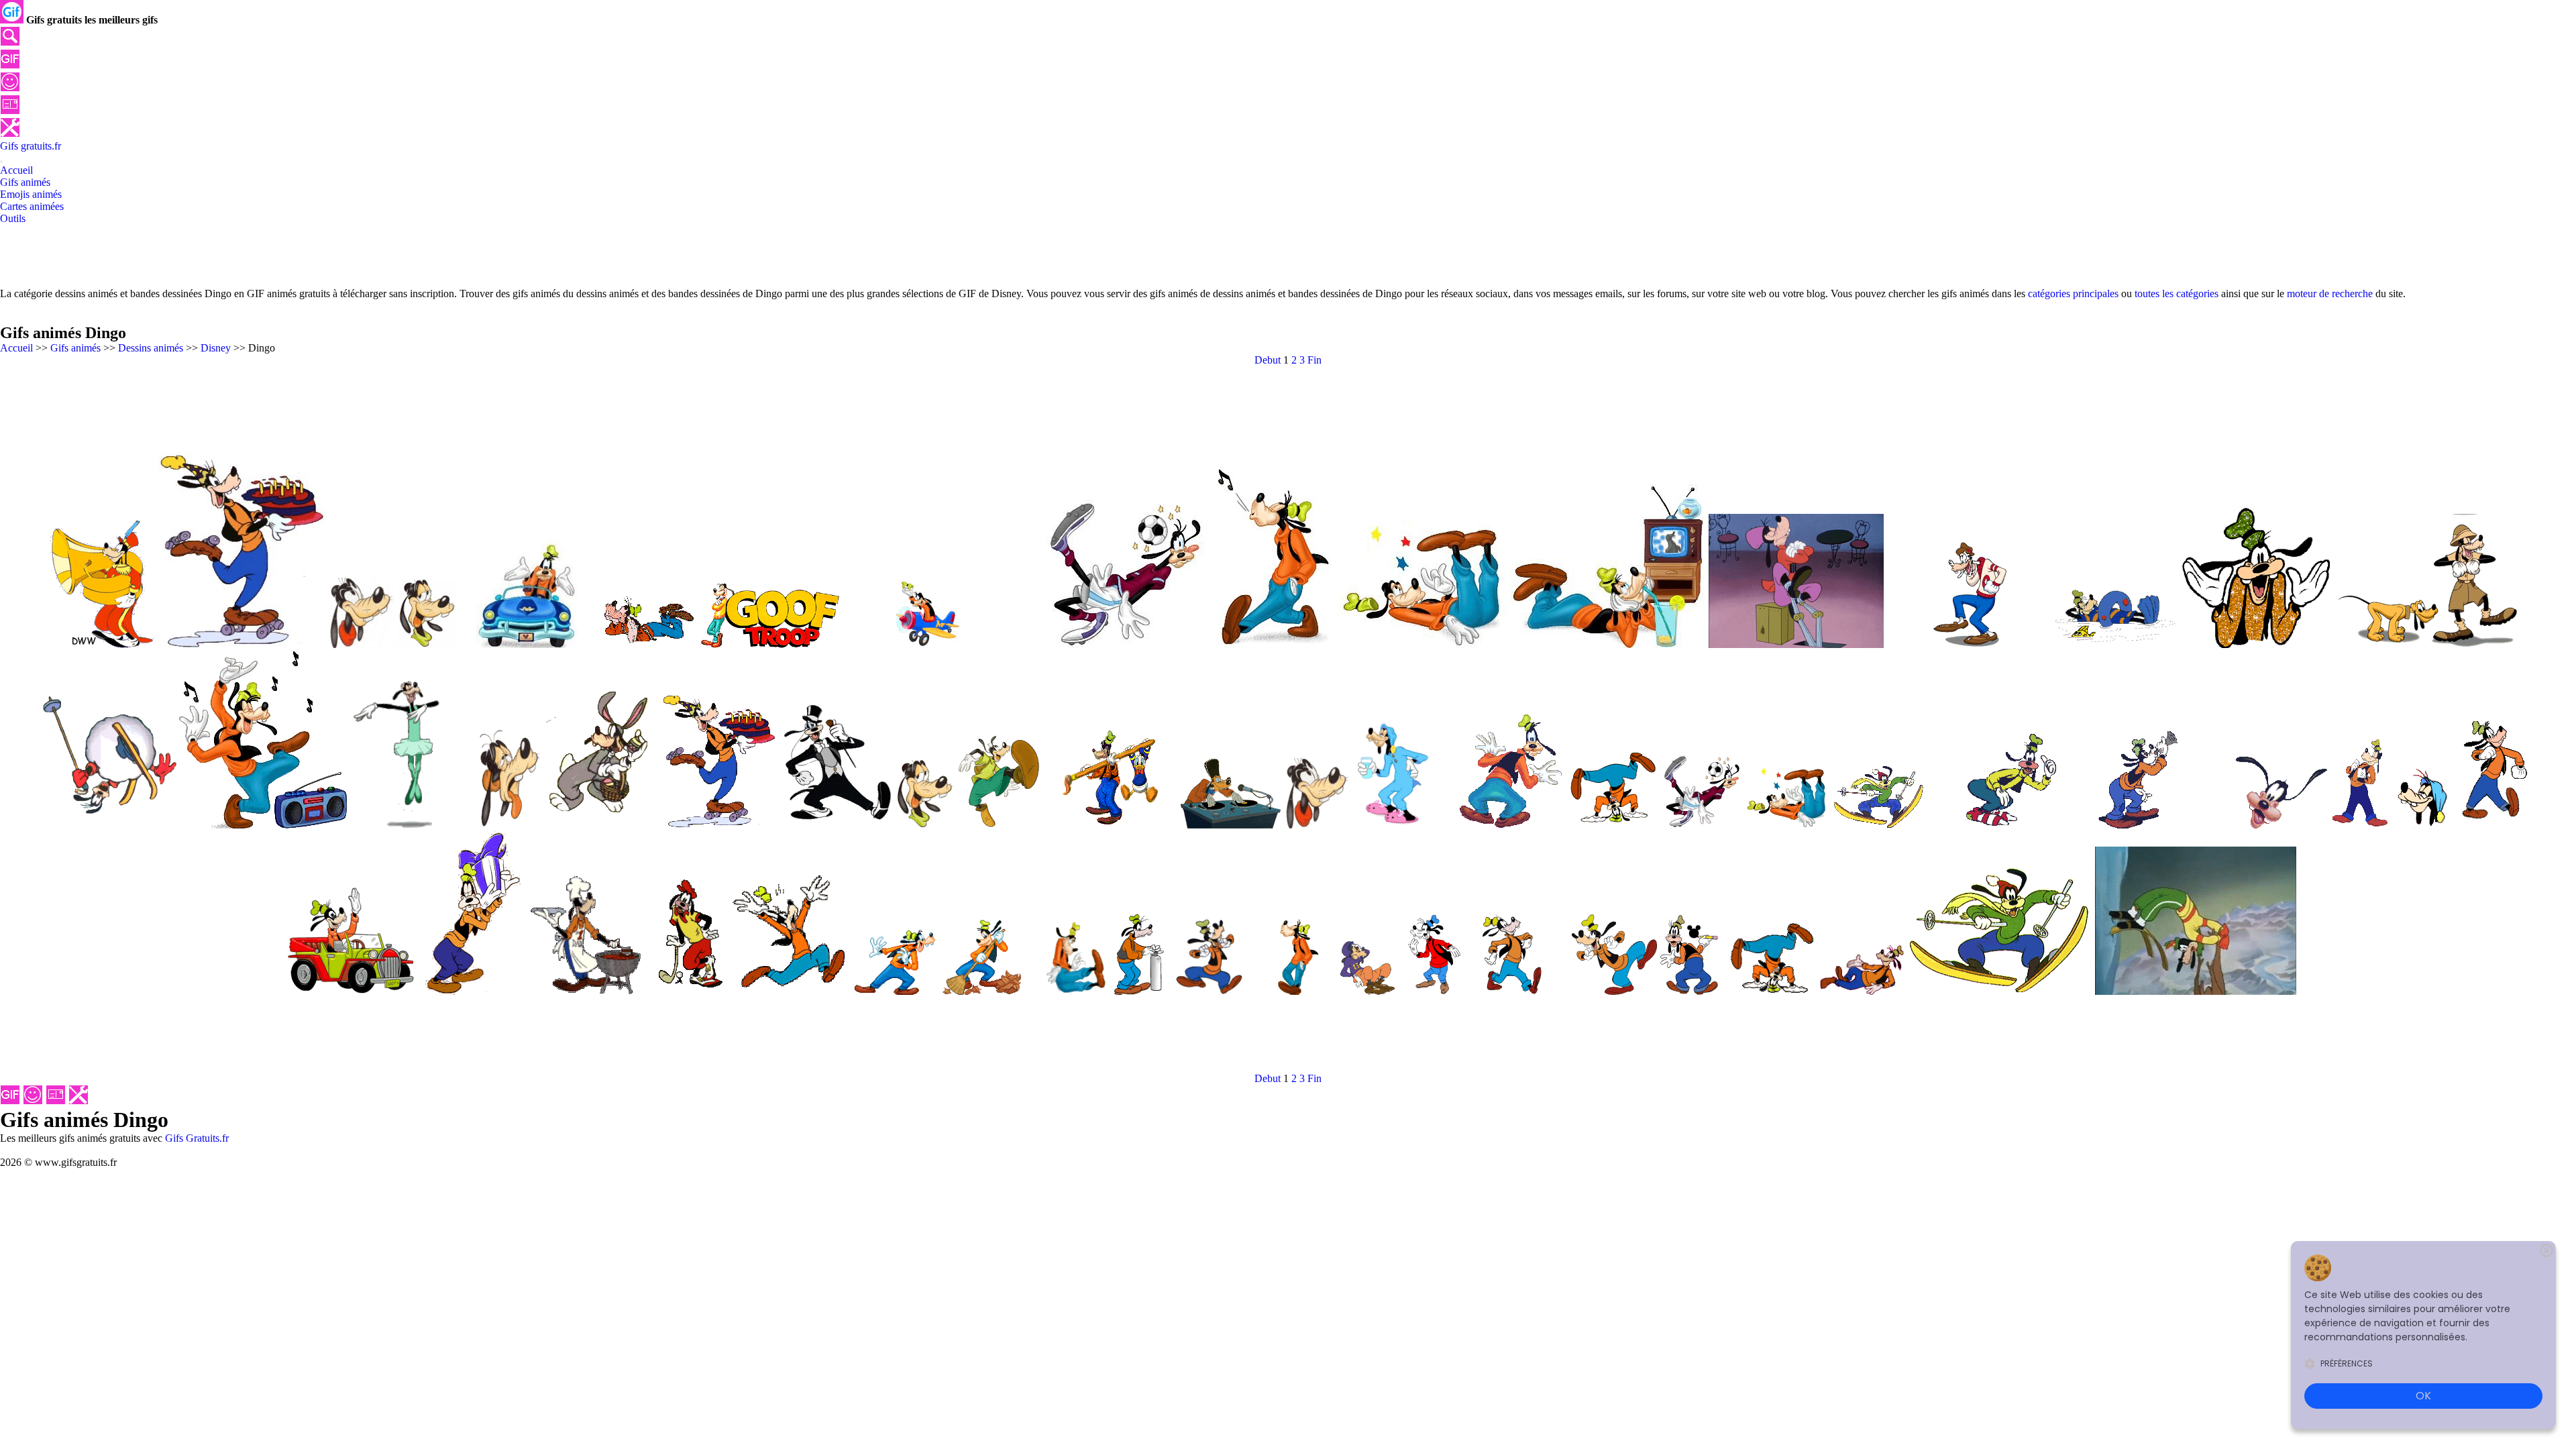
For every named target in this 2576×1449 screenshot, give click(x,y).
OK (2423, 1396)
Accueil (16, 348)
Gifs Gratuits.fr (197, 1138)
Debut (1268, 360)
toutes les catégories (2177, 293)
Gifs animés (75, 348)
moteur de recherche (2330, 293)
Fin (1314, 360)
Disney (216, 348)
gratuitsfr (31, 146)
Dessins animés (151, 348)
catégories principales (2073, 293)
